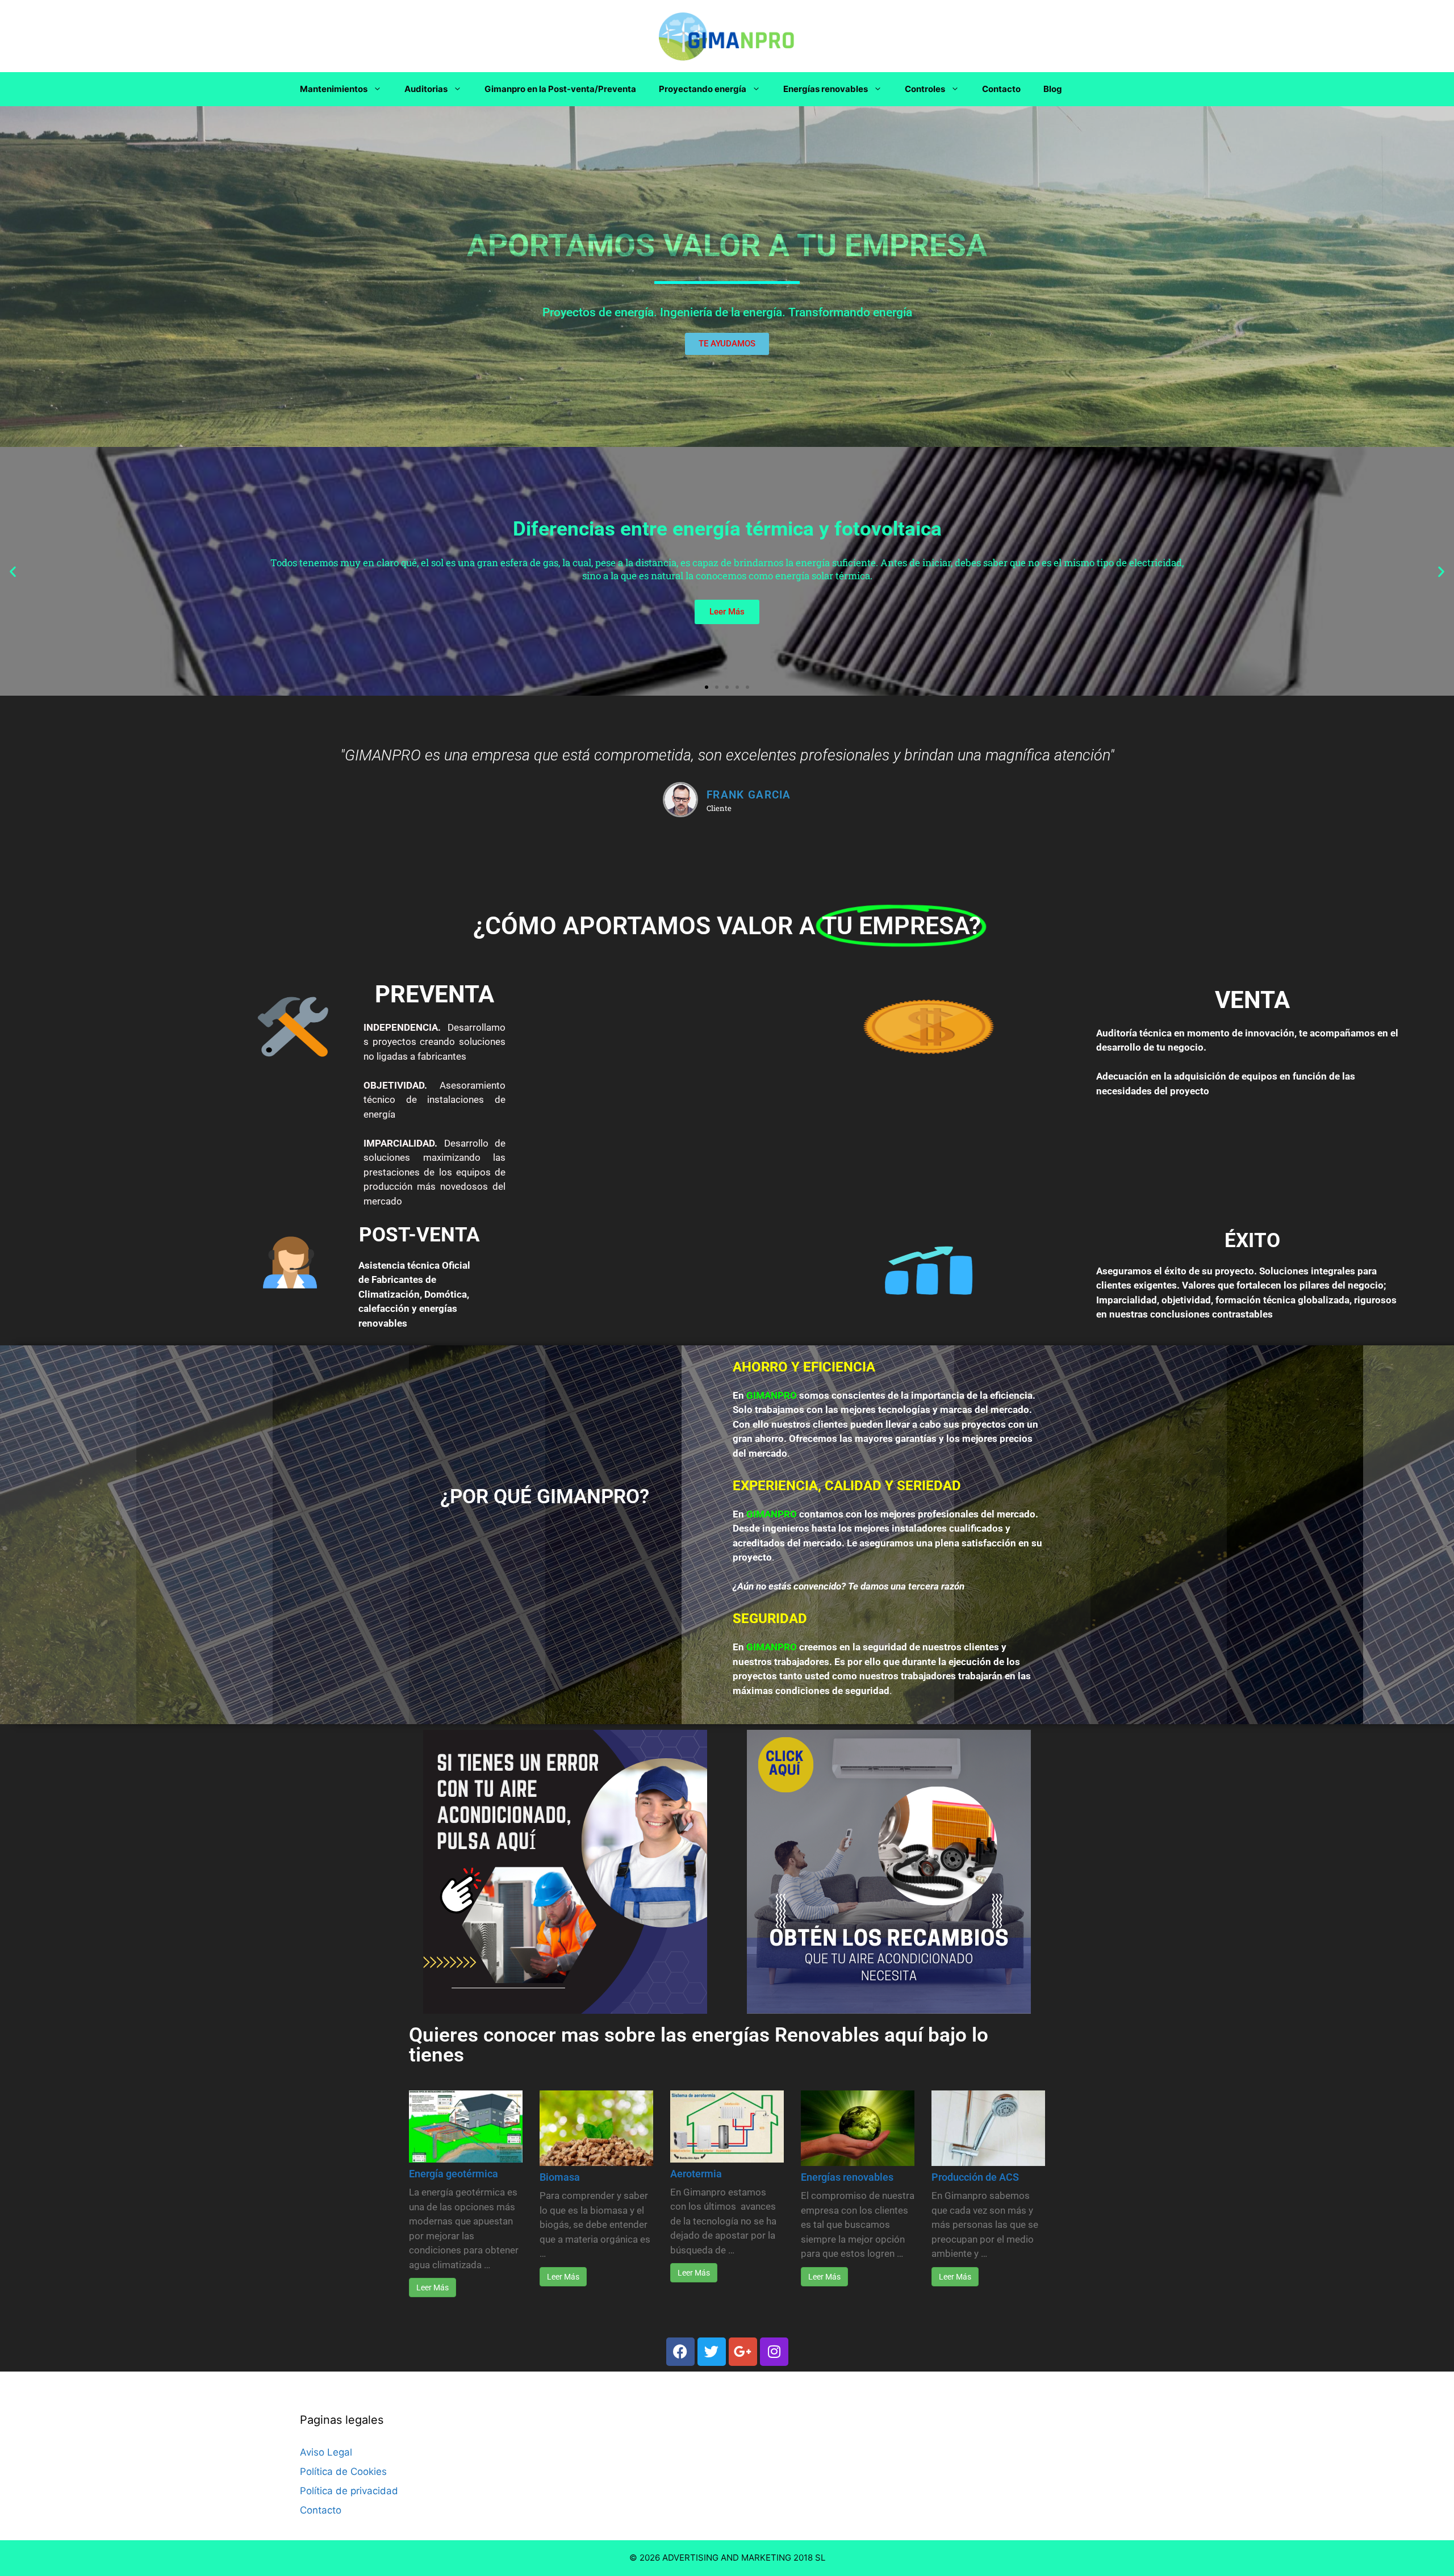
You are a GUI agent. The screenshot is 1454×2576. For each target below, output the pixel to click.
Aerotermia (696, 2174)
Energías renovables (826, 89)
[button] (13, 572)
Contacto (1001, 89)
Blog (1053, 89)
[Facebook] (680, 2352)
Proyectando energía (703, 89)
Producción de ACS (975, 2177)
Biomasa (560, 2177)
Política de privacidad (349, 2491)
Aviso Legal (326, 2452)
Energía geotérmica (454, 2174)
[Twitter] (712, 2352)
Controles (925, 89)
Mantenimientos (334, 89)
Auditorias (426, 89)
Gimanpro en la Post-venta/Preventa (560, 89)
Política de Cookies (343, 2472)
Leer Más (433, 2288)
